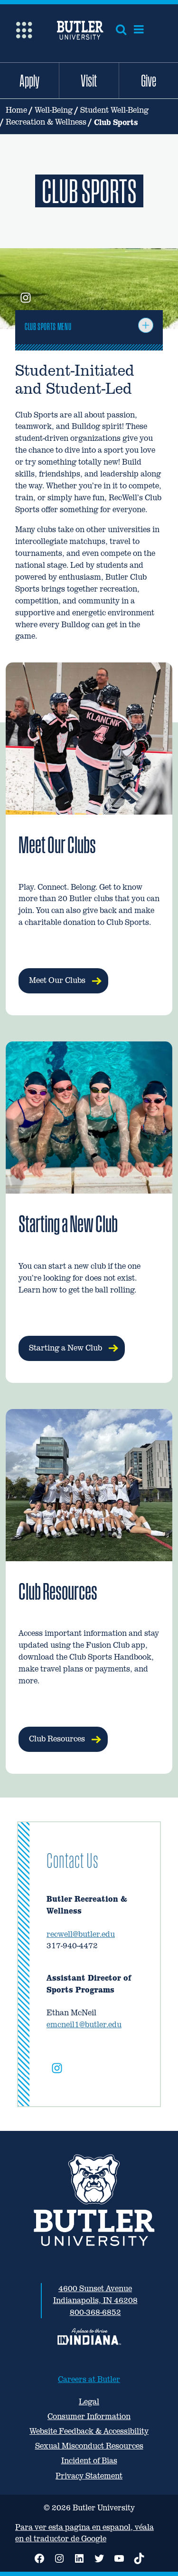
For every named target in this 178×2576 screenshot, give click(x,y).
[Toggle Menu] (146, 325)
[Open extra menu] (24, 29)
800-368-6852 (95, 2312)
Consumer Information (89, 2416)
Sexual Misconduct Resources (89, 2446)
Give (149, 80)
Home (16, 110)
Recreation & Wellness (46, 122)
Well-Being (54, 110)
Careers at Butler (89, 2379)
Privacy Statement (89, 2476)
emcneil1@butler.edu (84, 2025)
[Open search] (121, 29)
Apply (29, 80)
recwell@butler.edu (81, 1934)
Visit (89, 80)
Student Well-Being (114, 110)
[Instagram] (57, 2070)
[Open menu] (139, 29)
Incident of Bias (89, 2461)
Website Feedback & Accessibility (89, 2431)
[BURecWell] (26, 299)
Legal (89, 2402)
